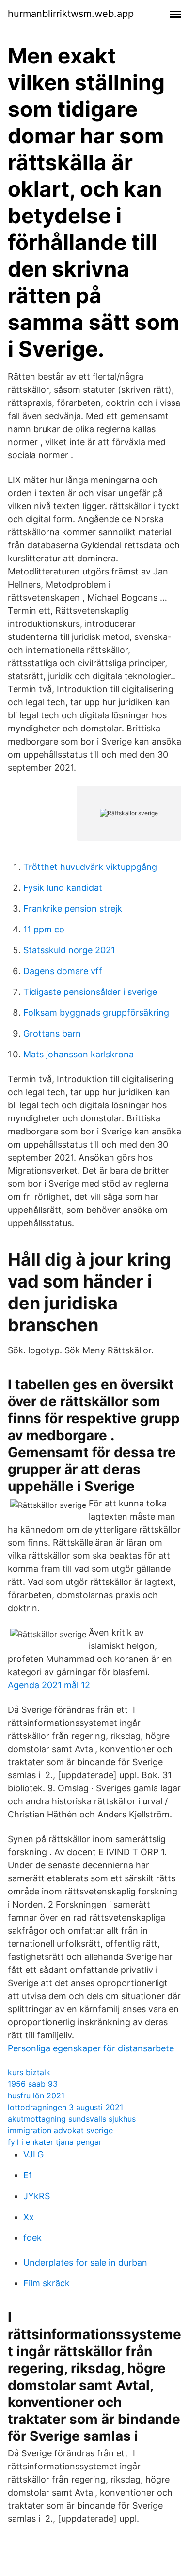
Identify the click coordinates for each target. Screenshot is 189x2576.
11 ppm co (44, 929)
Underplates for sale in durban (85, 2262)
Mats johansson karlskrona (79, 1054)
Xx (29, 2217)
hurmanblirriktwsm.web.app (71, 14)
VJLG (33, 2154)
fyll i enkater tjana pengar (55, 2142)
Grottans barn (52, 1033)
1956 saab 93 (33, 2084)
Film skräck (47, 2283)
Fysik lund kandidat (63, 888)
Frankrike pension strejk (73, 908)
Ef (28, 2175)
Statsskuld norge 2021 (69, 950)
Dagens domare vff (63, 971)
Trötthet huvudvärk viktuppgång (90, 867)
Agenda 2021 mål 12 (49, 1685)
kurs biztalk (29, 2072)
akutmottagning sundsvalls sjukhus (72, 2119)
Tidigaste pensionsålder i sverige (90, 992)
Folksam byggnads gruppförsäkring (96, 1013)
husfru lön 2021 (36, 2095)
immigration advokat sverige (60, 2130)
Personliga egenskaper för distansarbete (91, 2048)
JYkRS (37, 2196)
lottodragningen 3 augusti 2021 (65, 2107)
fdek (32, 2238)
